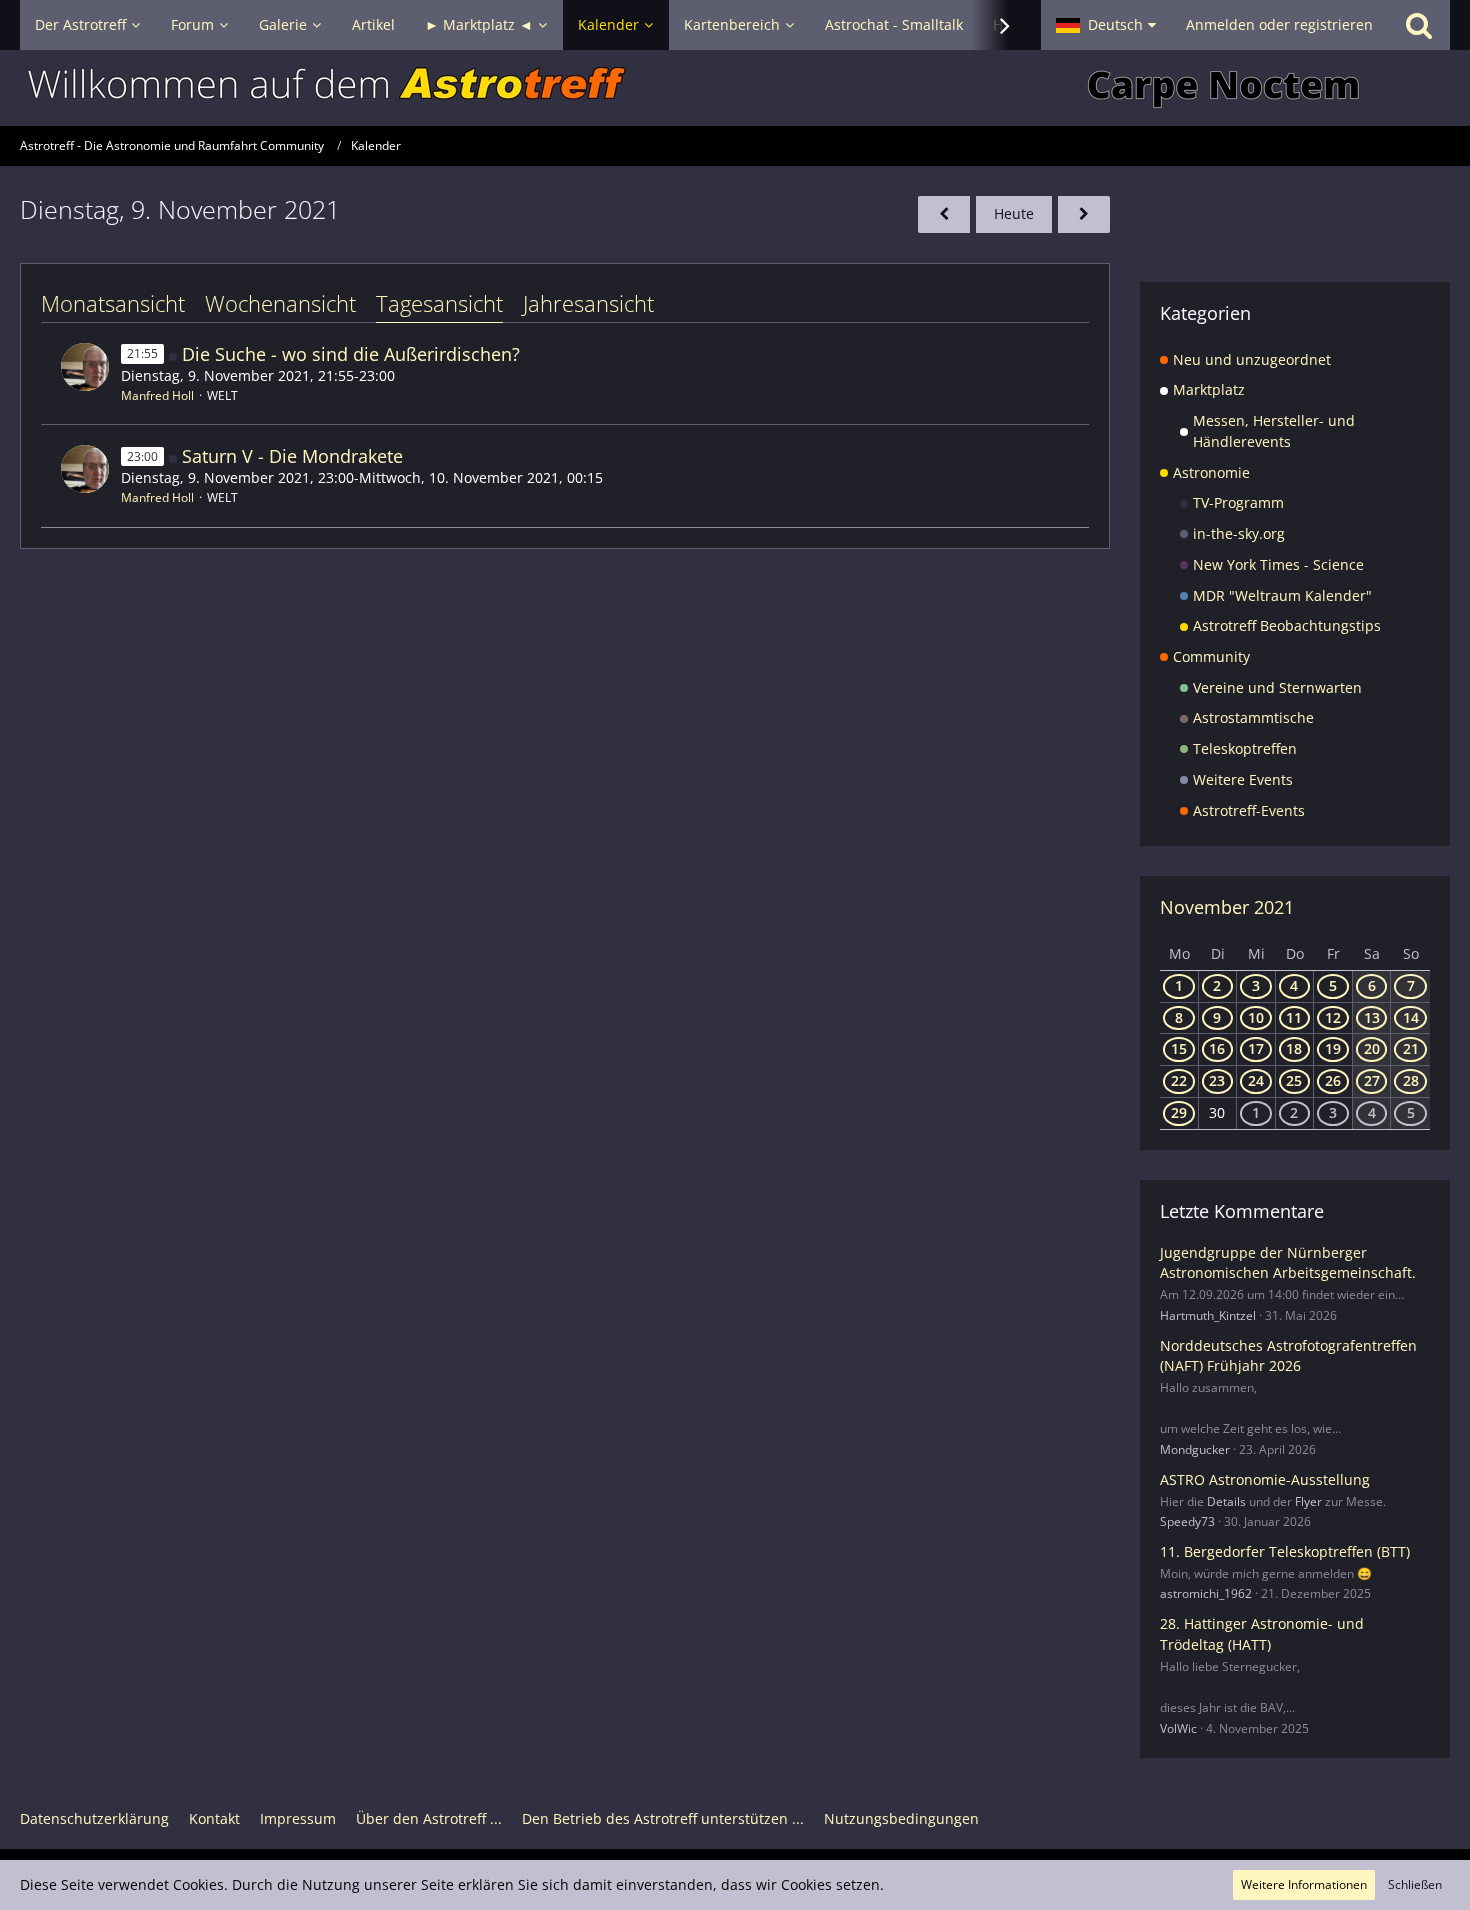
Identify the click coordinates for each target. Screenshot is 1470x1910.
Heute (1014, 213)
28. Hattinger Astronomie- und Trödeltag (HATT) (1262, 1634)
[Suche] (1419, 25)
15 (1179, 1048)
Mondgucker (1195, 1449)
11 (1294, 1017)
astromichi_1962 (1206, 1593)
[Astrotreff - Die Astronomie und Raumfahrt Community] (735, 88)
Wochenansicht (280, 303)
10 (1256, 1017)
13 (1372, 1017)
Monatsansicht (113, 303)
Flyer (1308, 1501)
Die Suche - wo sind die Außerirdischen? (351, 354)
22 (1179, 1080)
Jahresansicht (588, 303)
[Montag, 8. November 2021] (944, 214)
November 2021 (1227, 907)
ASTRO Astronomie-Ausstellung (1265, 1479)
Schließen (1415, 1884)
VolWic (1178, 1728)
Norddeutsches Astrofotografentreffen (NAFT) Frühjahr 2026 (1288, 1356)
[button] (1106, 25)
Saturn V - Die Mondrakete (292, 456)
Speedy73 (1187, 1521)
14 (1411, 1017)
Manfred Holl (157, 395)
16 (1217, 1048)
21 (1411, 1048)
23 (1217, 1080)
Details (1226, 1501)
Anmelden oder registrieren (1279, 24)
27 (1372, 1080)
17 (1256, 1048)
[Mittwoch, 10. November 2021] (1084, 214)
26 (1333, 1080)
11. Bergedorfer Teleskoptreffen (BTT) (1285, 1551)
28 (1411, 1080)
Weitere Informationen (1304, 1884)
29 (1179, 1112)
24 (1256, 1080)
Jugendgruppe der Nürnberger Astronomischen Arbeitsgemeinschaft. (1288, 1263)
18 (1294, 1048)
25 (1294, 1080)
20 (1372, 1048)
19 (1333, 1048)
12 (1333, 1017)
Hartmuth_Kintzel (1208, 1315)
